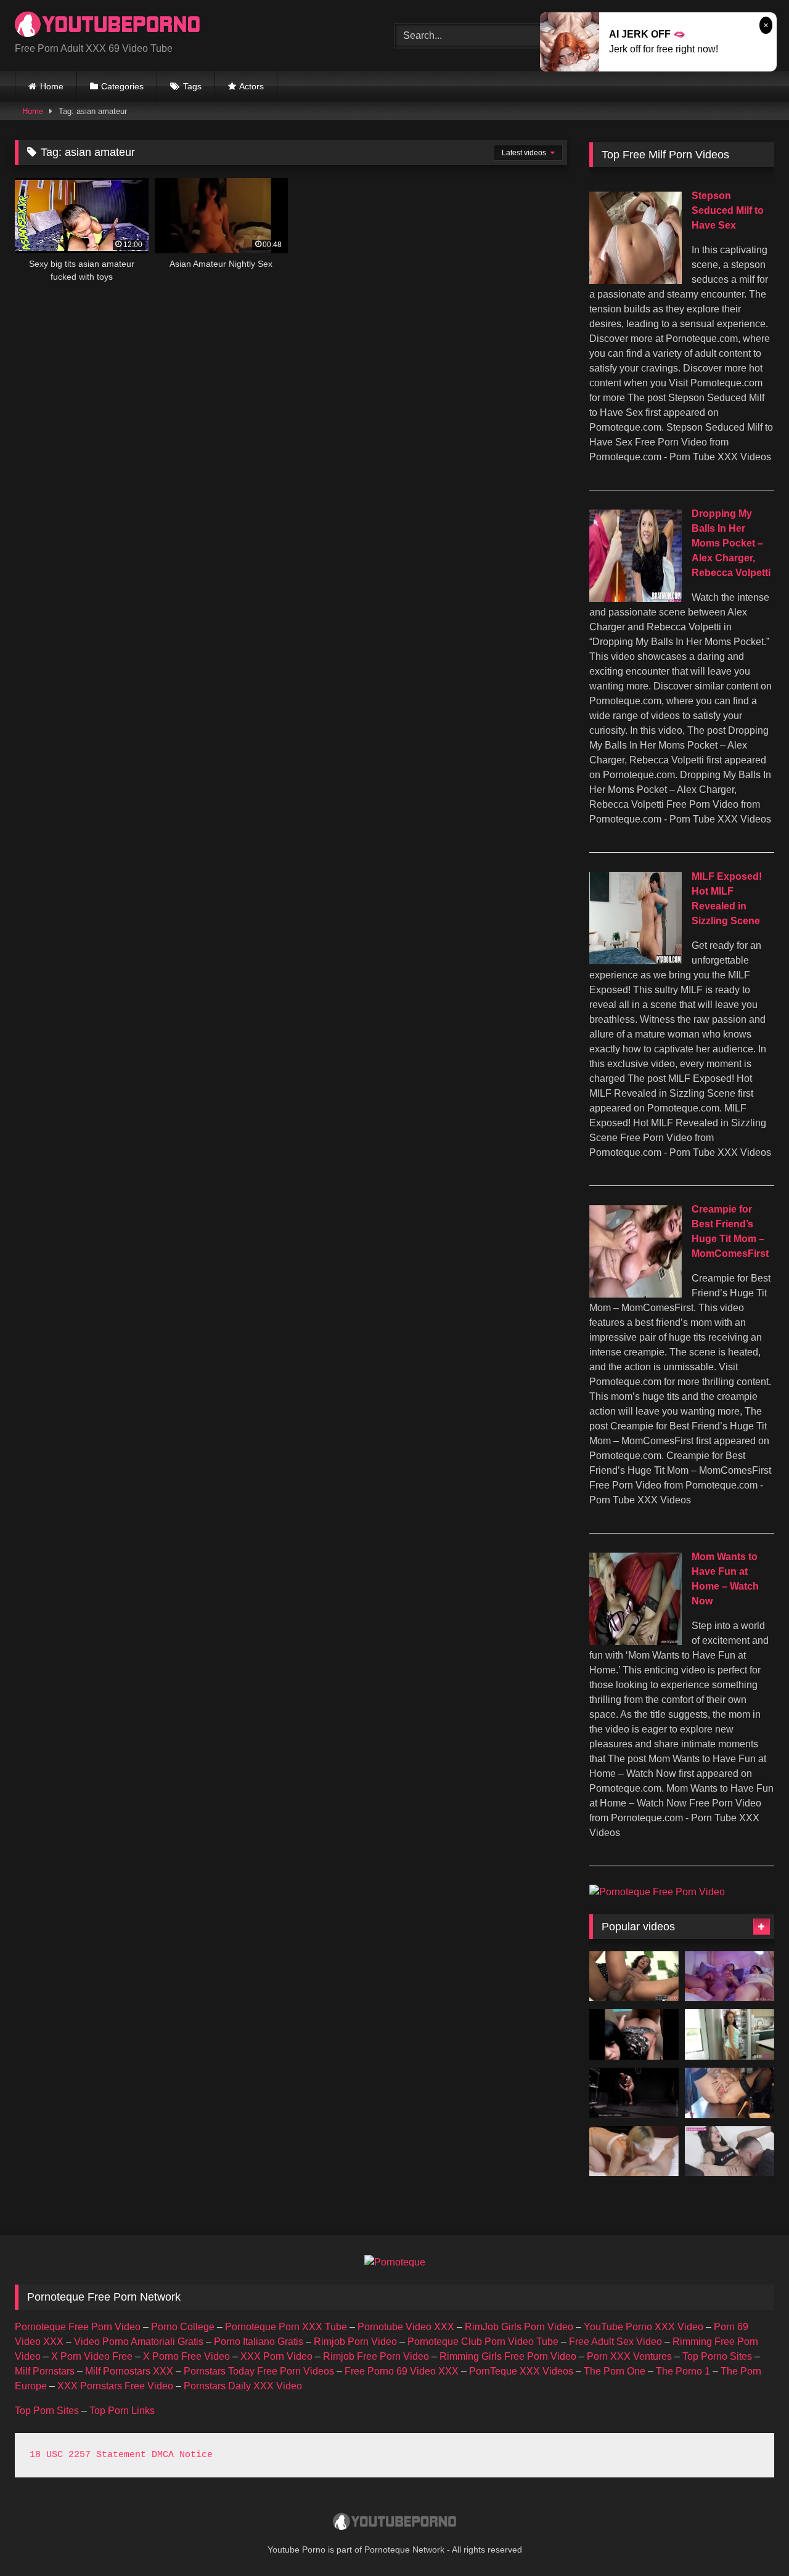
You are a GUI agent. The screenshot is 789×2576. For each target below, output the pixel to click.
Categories (122, 86)
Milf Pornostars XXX (129, 2371)
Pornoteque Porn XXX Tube (286, 2327)
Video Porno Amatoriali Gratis (139, 2342)
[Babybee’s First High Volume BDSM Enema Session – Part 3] (634, 2093)
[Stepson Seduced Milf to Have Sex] (636, 281)
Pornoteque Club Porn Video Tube (483, 2342)
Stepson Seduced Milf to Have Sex (728, 210)
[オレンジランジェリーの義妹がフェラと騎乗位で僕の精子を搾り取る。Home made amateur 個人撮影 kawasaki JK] (634, 2151)
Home (52, 86)
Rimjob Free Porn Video (376, 2356)
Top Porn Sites (47, 2411)
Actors (251, 86)
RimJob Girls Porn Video (519, 2327)
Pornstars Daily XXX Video (243, 2386)
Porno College (183, 2327)
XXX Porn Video (276, 2356)
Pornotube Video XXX (406, 2327)
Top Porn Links (122, 2411)
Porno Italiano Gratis (259, 2342)
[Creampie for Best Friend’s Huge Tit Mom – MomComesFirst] (636, 1294)
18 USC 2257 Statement (88, 2455)
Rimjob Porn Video (355, 2342)
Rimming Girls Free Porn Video (508, 2356)
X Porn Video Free (92, 2356)
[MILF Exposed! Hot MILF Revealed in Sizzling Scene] (636, 961)
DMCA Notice (182, 2455)
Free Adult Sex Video (615, 2342)
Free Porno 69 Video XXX (402, 2371)
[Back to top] (751, 2539)
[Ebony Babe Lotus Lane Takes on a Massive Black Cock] (634, 1977)
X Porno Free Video (186, 2356)
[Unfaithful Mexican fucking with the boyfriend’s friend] (634, 2034)
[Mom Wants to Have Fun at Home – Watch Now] (636, 1642)
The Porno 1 (683, 2371)
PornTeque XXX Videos (521, 2371)
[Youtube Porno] (107, 26)
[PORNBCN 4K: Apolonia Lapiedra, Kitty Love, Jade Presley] (730, 2151)
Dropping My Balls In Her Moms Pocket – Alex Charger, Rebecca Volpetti (731, 543)
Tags (192, 86)
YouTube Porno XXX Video (644, 2327)
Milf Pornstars (45, 2371)
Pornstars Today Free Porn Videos (259, 2371)
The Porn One (615, 2371)
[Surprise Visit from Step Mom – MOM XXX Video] (730, 1977)
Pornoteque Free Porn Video (78, 2327)
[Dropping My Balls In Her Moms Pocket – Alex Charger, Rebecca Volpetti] (636, 599)
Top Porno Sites (717, 2356)
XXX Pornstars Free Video (115, 2386)
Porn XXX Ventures (629, 2356)
